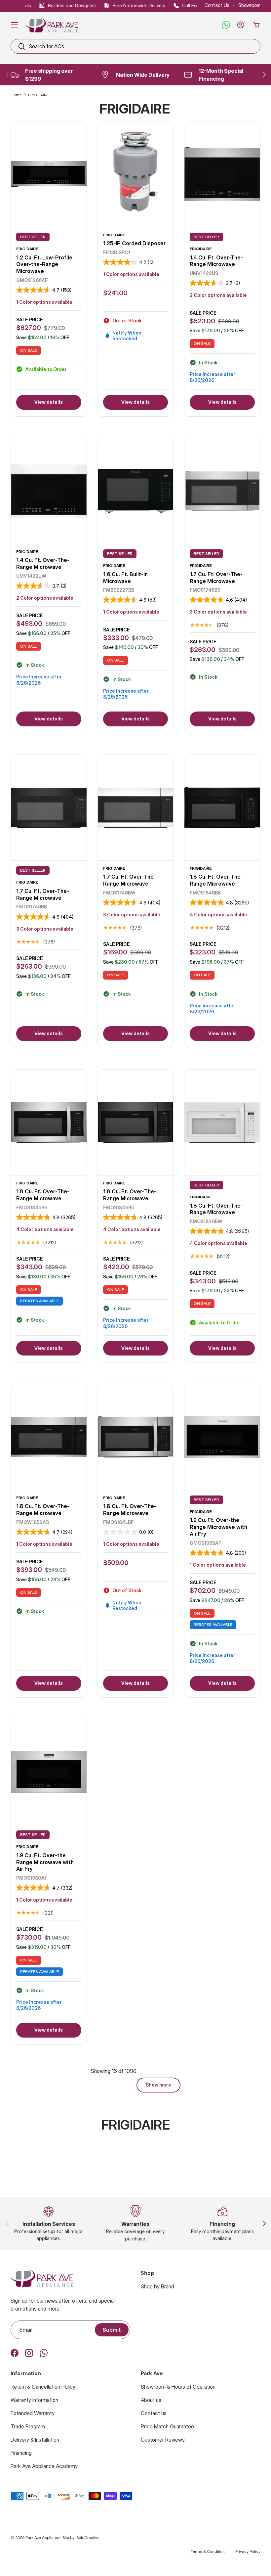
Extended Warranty (33, 2413)
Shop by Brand (157, 2286)
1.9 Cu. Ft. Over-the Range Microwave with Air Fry (218, 1527)
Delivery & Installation (35, 2440)
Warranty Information (34, 2400)
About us (151, 2400)
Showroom (249, 5)
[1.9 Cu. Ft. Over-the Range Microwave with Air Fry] (222, 1437)
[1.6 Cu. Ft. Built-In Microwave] (136, 491)
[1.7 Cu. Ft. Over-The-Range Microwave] (222, 491)
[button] (256, 25)
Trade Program (28, 2426)
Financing (21, 2453)
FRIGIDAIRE (38, 95)
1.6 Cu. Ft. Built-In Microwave (125, 578)
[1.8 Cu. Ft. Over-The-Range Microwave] (222, 808)
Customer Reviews (163, 2440)
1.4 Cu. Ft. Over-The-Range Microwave (216, 261)
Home (16, 95)
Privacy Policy (248, 2551)
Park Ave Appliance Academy (44, 2466)
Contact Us (217, 5)
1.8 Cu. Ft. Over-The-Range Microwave (216, 880)
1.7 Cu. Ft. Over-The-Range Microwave (216, 578)
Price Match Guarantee (167, 2426)
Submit (112, 2330)
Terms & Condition (208, 2551)
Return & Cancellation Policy (43, 2387)
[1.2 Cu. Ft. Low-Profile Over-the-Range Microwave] (49, 174)
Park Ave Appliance (43, 2537)
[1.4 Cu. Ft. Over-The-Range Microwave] (222, 174)
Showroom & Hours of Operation (178, 2387)
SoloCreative (88, 2537)
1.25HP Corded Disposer (134, 243)
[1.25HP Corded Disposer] (136, 174)
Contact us (154, 2413)
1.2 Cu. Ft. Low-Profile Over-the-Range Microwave (44, 264)
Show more (158, 2085)
